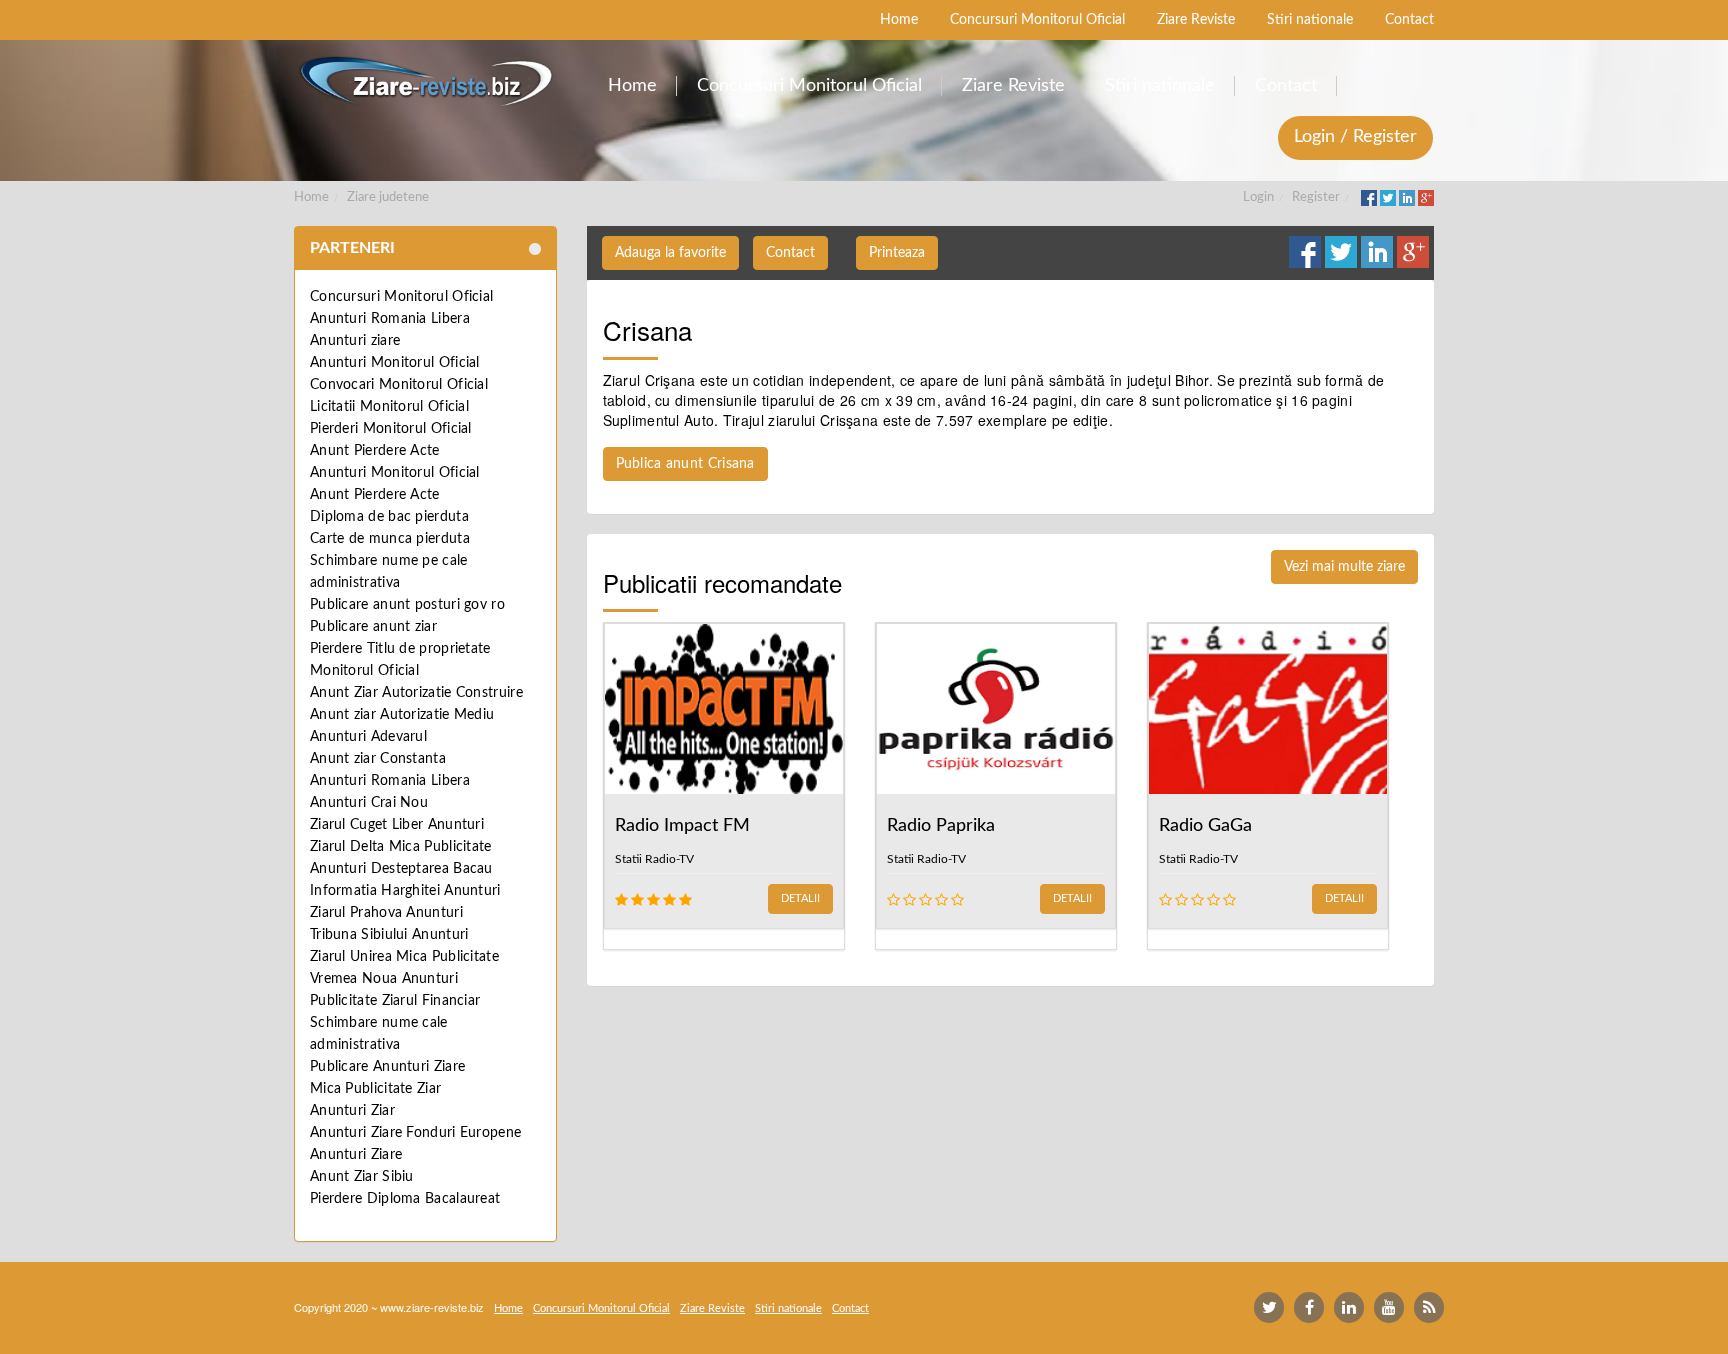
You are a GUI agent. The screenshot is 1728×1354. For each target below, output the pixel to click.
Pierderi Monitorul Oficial (391, 429)
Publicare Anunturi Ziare (387, 1067)
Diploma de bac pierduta (389, 517)
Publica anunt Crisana (685, 464)
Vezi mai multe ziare (1344, 567)
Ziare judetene (388, 197)
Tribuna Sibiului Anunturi (389, 935)
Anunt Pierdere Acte (375, 451)
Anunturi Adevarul (368, 737)
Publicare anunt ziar (373, 627)
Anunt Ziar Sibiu (362, 1177)
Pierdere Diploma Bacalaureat (405, 1199)
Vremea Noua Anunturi (384, 979)
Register (1316, 197)
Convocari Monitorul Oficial (399, 385)
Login (1258, 197)
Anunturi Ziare (356, 1155)
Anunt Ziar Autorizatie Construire (416, 693)
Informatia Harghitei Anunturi (405, 891)
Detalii (800, 898)
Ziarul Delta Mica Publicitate (401, 847)
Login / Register (1355, 137)
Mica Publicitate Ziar (375, 1089)
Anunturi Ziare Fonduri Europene (415, 1133)
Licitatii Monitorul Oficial (389, 407)
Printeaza (897, 253)
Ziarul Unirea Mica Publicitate (404, 957)
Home (311, 197)
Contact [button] (790, 253)
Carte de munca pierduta (390, 539)
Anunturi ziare (355, 341)
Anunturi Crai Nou (369, 803)
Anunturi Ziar (352, 1111)
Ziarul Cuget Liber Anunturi (397, 825)
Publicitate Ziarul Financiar (395, 1001)
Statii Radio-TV (654, 859)
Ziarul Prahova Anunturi (386, 913)
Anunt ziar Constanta (378, 759)
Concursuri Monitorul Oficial (401, 297)
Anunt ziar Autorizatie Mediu (402, 715)
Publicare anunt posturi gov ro (407, 605)
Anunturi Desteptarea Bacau (401, 869)
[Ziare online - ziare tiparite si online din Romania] (425, 81)
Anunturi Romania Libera (390, 319)
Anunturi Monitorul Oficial (395, 363)
